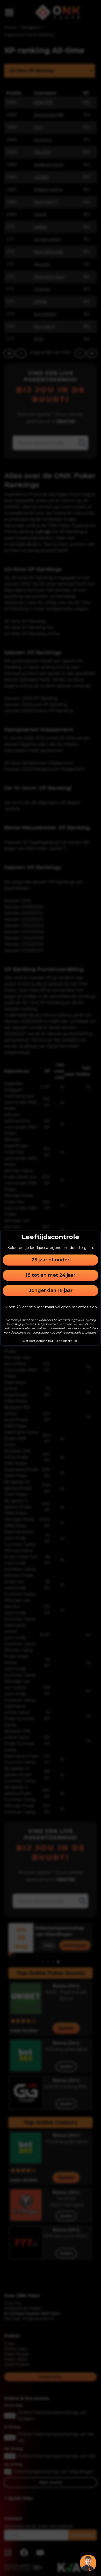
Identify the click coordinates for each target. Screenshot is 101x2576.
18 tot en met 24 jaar (51, 1275)
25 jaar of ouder (51, 1260)
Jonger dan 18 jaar (51, 1290)
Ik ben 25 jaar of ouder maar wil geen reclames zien (51, 1307)
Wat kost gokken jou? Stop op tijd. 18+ (51, 1341)
